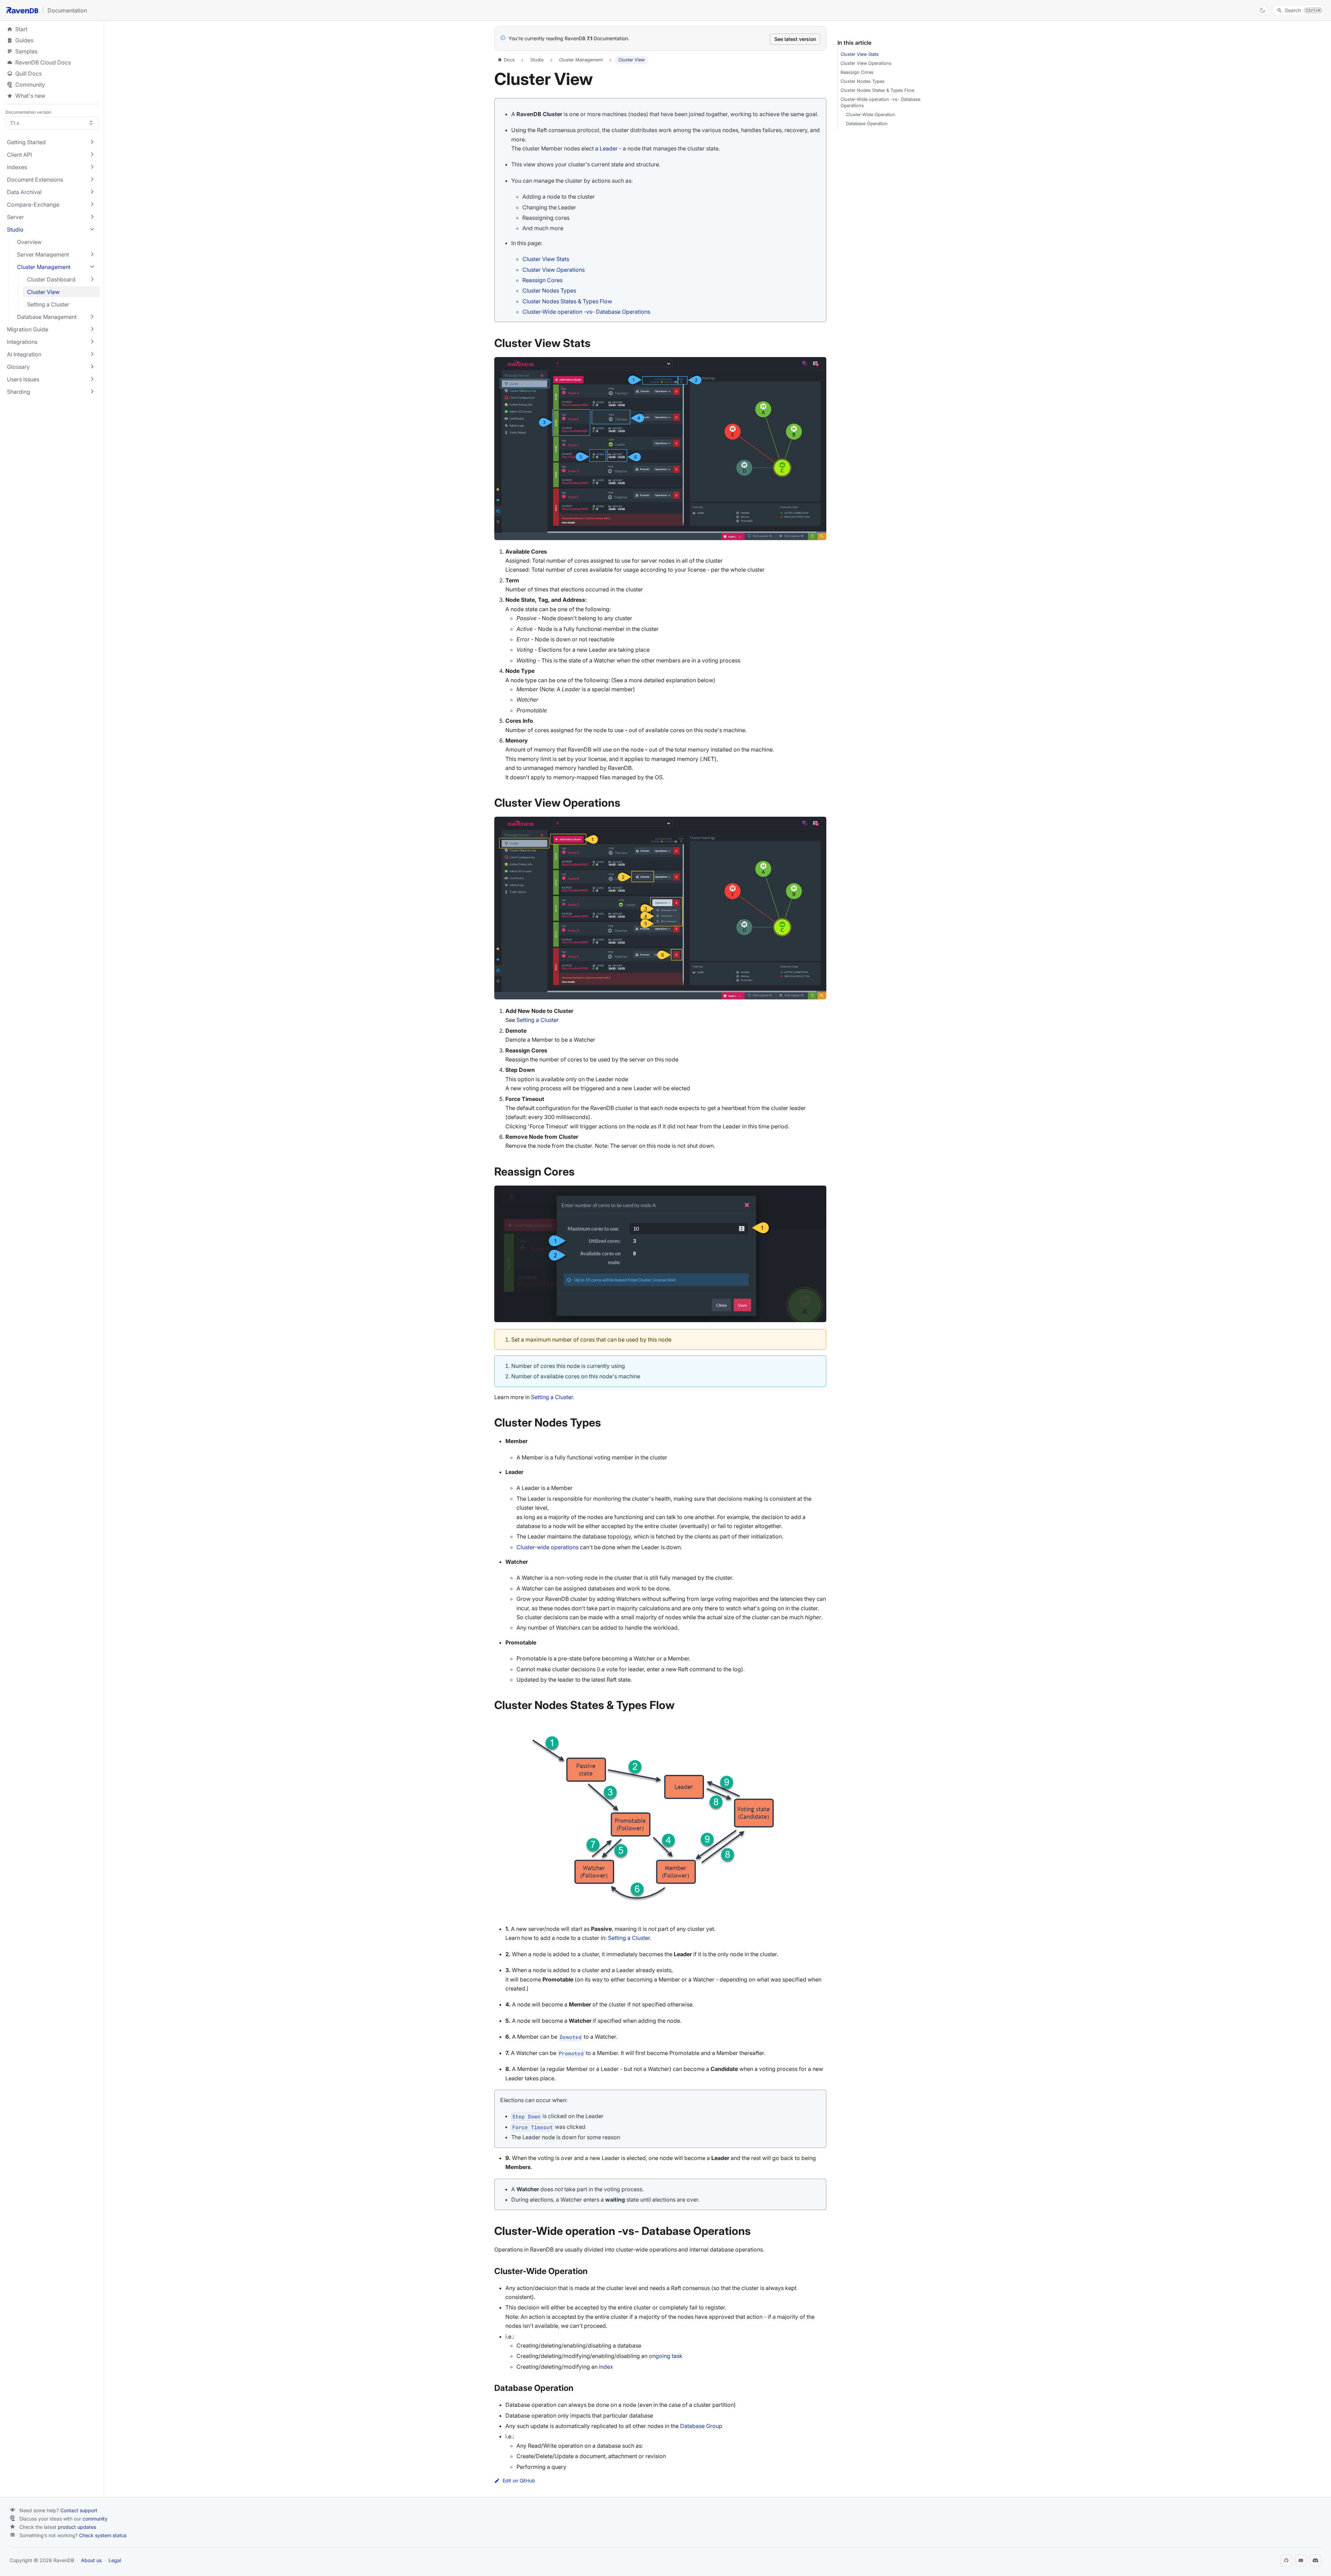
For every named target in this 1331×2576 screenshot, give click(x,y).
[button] (51, 142)
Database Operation (867, 124)
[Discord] (1315, 2560)
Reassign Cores (542, 280)
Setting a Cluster (538, 1020)
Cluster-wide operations (547, 1547)
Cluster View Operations (554, 270)
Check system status (103, 2535)
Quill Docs (52, 73)
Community (30, 85)
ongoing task (666, 2356)
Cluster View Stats (546, 259)
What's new (30, 96)
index (606, 2367)
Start (21, 29)
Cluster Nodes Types (549, 290)
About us (91, 2560)
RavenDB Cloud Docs (52, 62)
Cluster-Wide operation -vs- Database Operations (586, 312)
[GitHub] (1286, 2560)
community (95, 2519)
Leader (609, 148)
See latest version (795, 39)
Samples (52, 51)
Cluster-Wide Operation (871, 115)
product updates (77, 2527)
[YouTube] (1301, 2560)
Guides (52, 40)
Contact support (79, 2510)
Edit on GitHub (519, 2481)
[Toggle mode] (1263, 10)
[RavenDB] (22, 10)
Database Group (701, 2426)
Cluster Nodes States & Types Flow (567, 301)
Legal (115, 2560)
